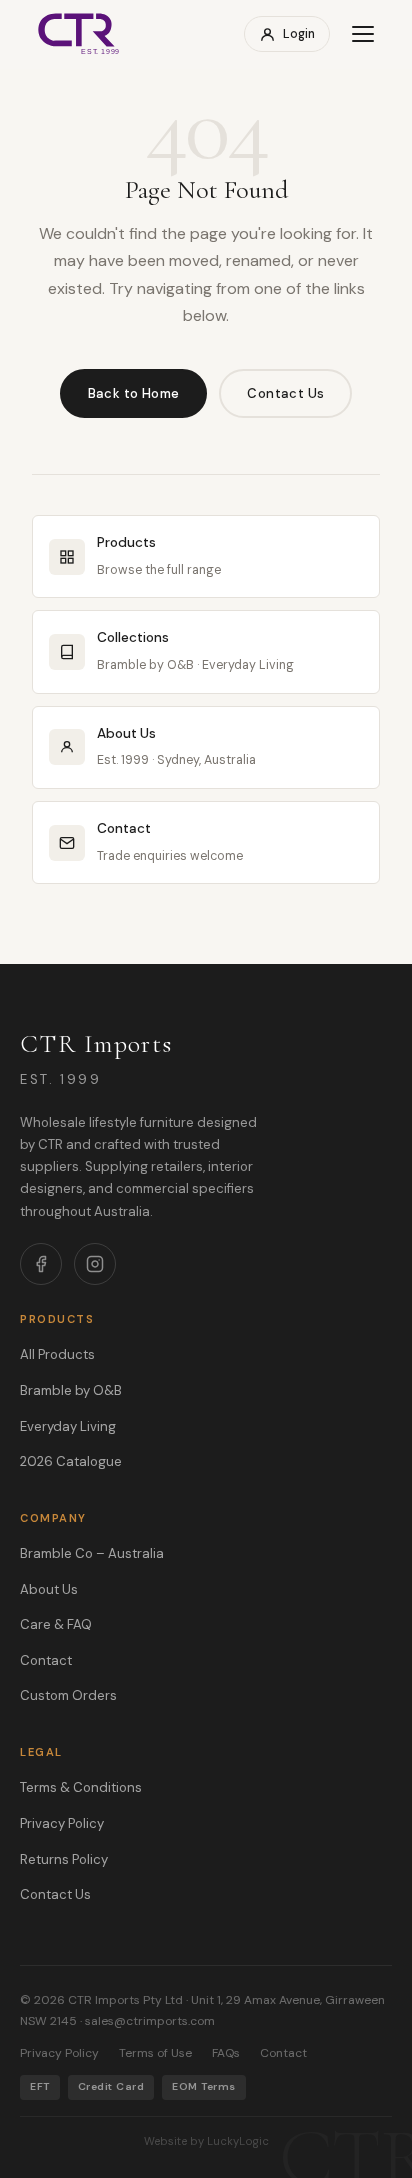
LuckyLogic (238, 2141)
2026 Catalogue (71, 1461)
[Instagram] (95, 1264)
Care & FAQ (56, 1624)
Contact (46, 1660)
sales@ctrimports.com (150, 2021)
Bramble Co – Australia (92, 1553)
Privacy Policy (62, 1823)
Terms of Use (155, 2053)
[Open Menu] (363, 34)
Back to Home (134, 393)
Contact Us (285, 393)
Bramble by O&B (71, 1390)
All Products (57, 1354)
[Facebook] (41, 1264)
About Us (49, 1589)
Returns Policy (64, 1859)
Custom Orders (68, 1695)
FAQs (226, 2053)
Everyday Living (68, 1426)
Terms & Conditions (81, 1787)
